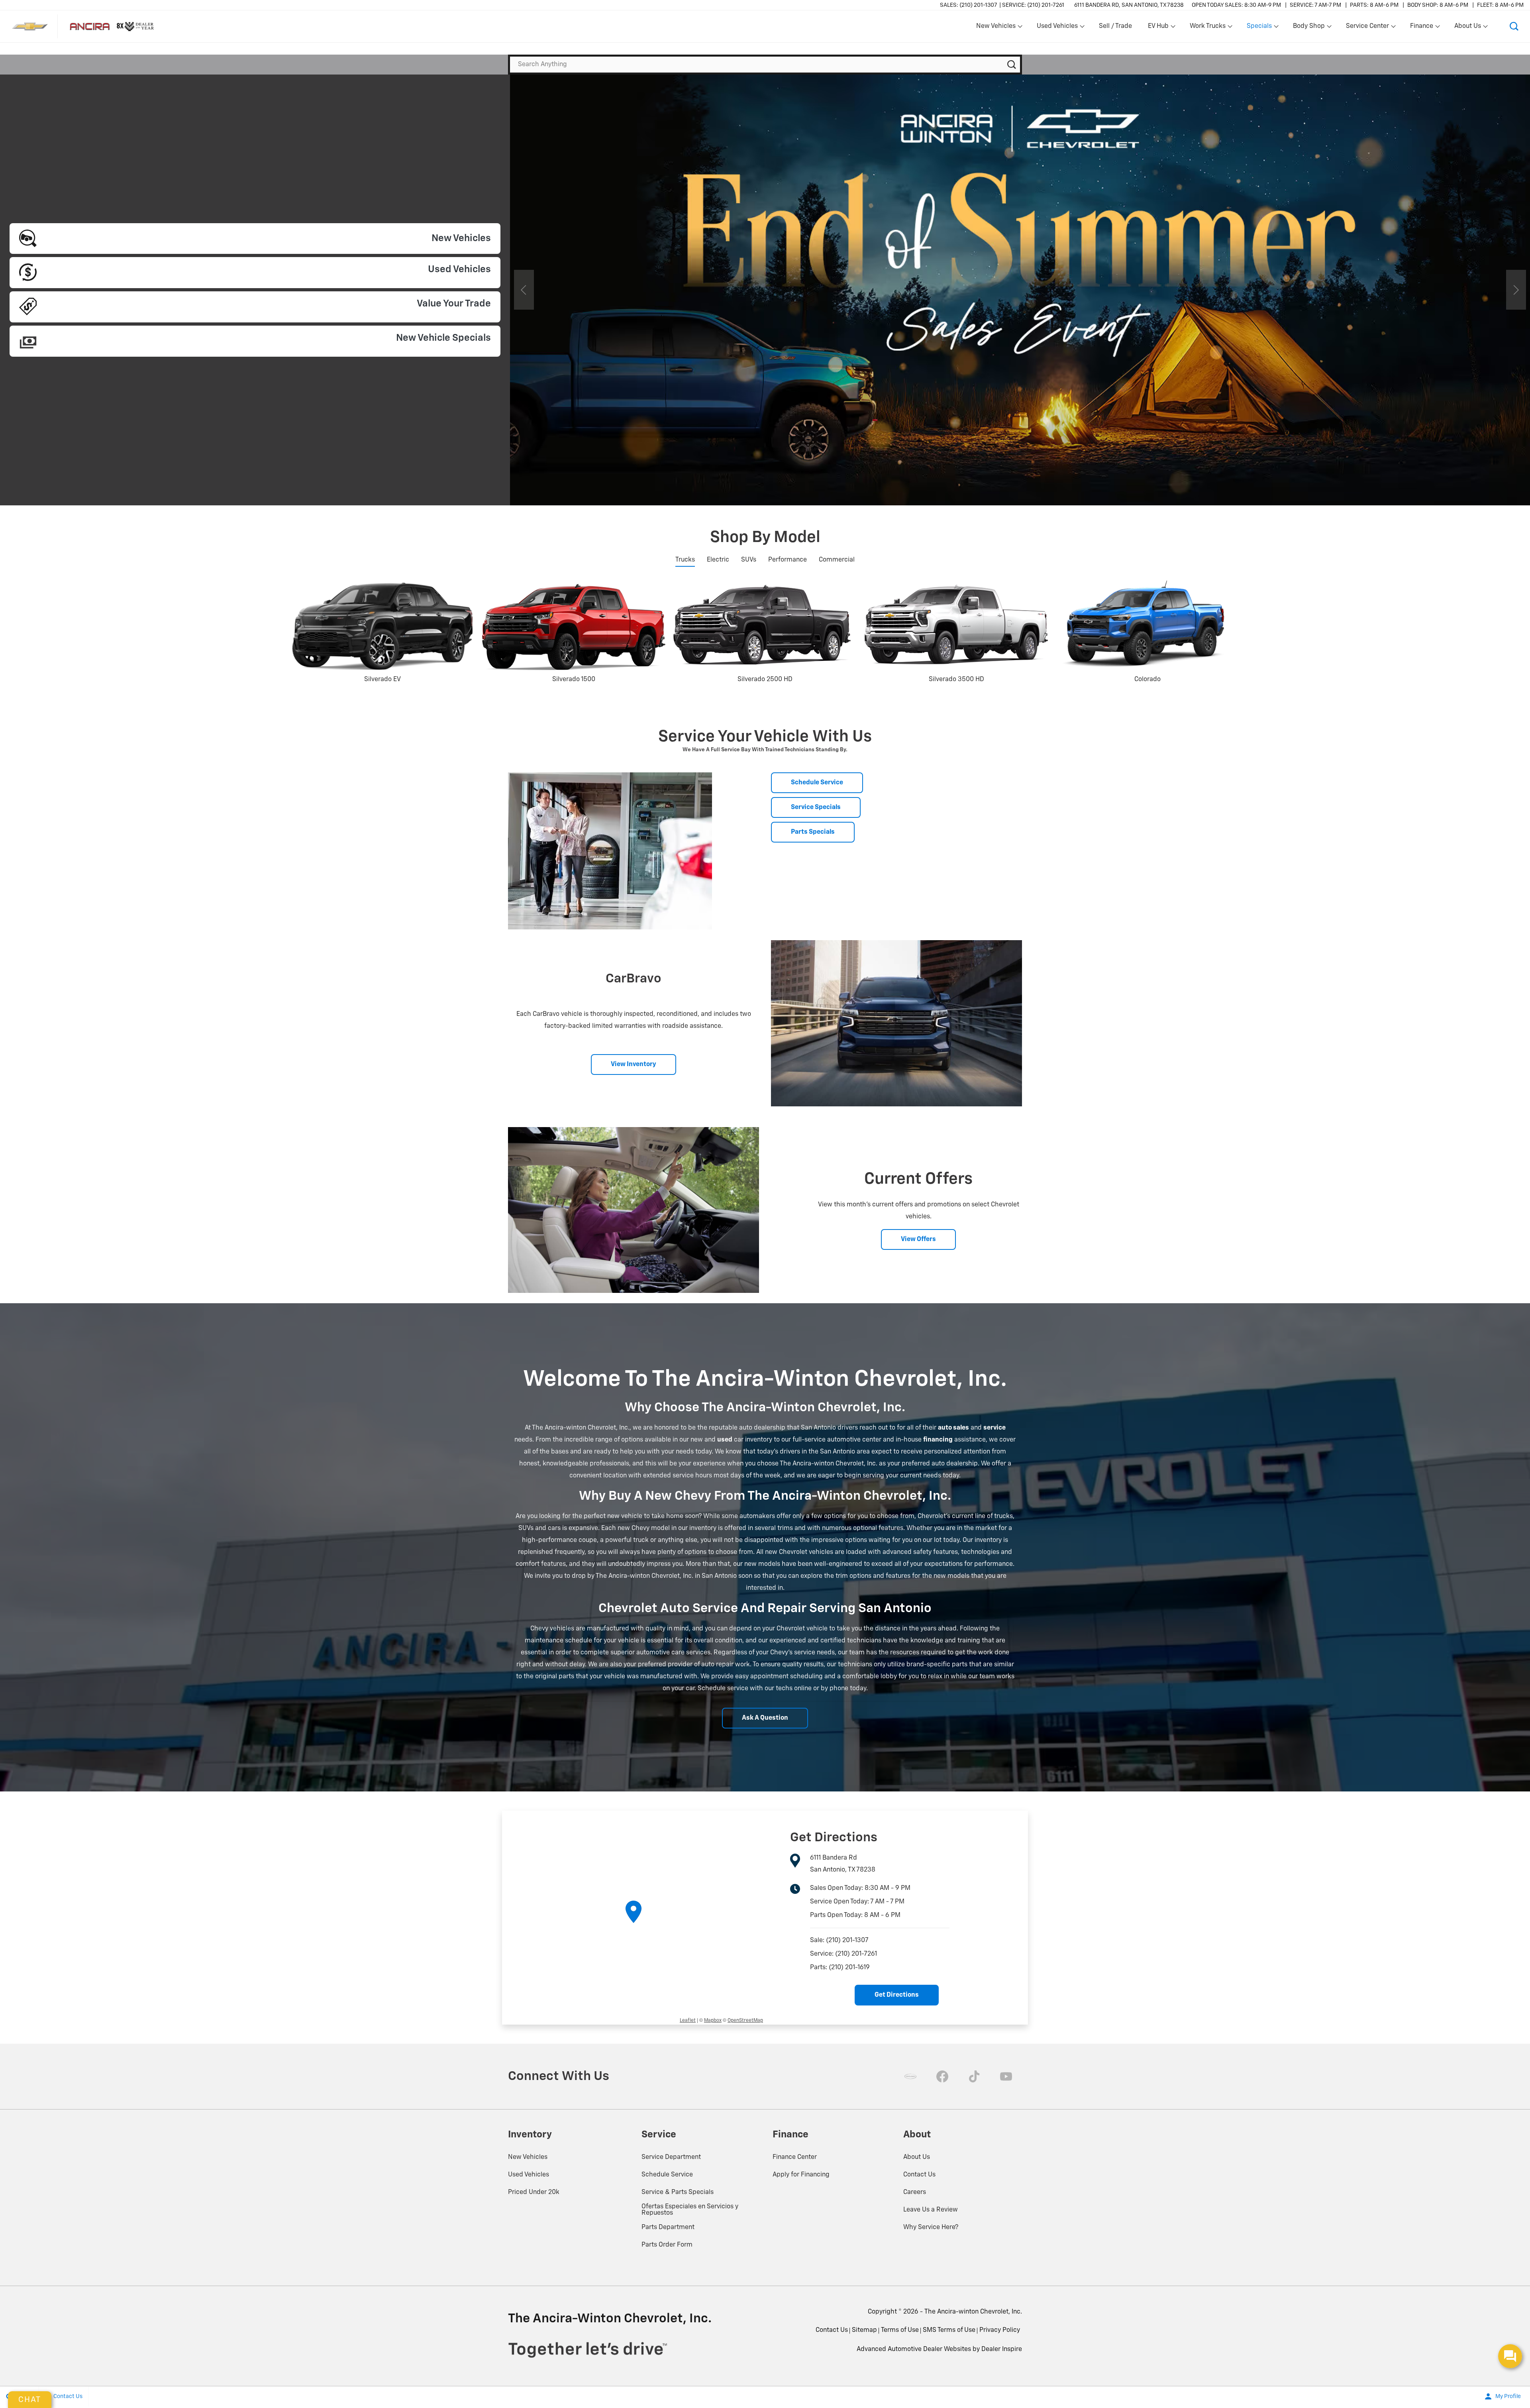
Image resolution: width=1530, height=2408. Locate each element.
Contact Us (919, 2175)
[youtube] (1006, 2076)
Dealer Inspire (1002, 2349)
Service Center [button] (1367, 28)
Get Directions (897, 1995)
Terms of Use (900, 2330)
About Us (917, 2157)
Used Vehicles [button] (1057, 28)
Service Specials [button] (816, 807)
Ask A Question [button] (765, 1718)
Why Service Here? (931, 2227)
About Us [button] (1467, 28)
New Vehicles (528, 2157)
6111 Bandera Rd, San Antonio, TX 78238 (1129, 5)
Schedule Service (667, 2175)
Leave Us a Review (931, 2210)
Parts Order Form (667, 2245)
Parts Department (668, 2227)
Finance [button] (1421, 28)
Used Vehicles (529, 2175)
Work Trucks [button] (1207, 28)
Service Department (671, 2157)
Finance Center (795, 2157)
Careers (915, 2192)
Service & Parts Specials (678, 2192)
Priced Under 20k (534, 2192)
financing (938, 1440)
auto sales (953, 1428)
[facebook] (942, 2076)
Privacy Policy (1000, 2330)
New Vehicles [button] (996, 28)
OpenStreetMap (745, 2021)
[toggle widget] (1510, 2356)
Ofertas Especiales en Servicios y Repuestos (690, 2210)
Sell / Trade (1115, 26)
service (994, 1428)
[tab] (685, 560)
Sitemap (864, 2330)
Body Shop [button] (1309, 28)
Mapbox (713, 2021)
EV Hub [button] (1158, 28)
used (725, 1440)
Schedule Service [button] (817, 783)
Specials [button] (1259, 28)
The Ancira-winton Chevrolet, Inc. (973, 2312)
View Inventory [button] (634, 1065)
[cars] (910, 2076)
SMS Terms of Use (949, 2330)
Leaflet (688, 2021)
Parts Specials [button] (813, 832)
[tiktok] (974, 2076)
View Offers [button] (918, 1239)
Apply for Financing (801, 2175)
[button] (1514, 26)
